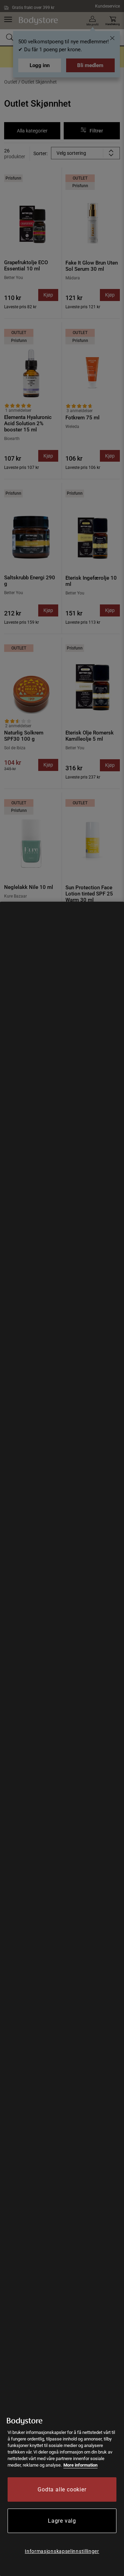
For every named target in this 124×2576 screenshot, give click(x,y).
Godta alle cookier (62, 2489)
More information (80, 2465)
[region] (62, 1739)
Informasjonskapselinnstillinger (62, 2551)
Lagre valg (62, 2521)
